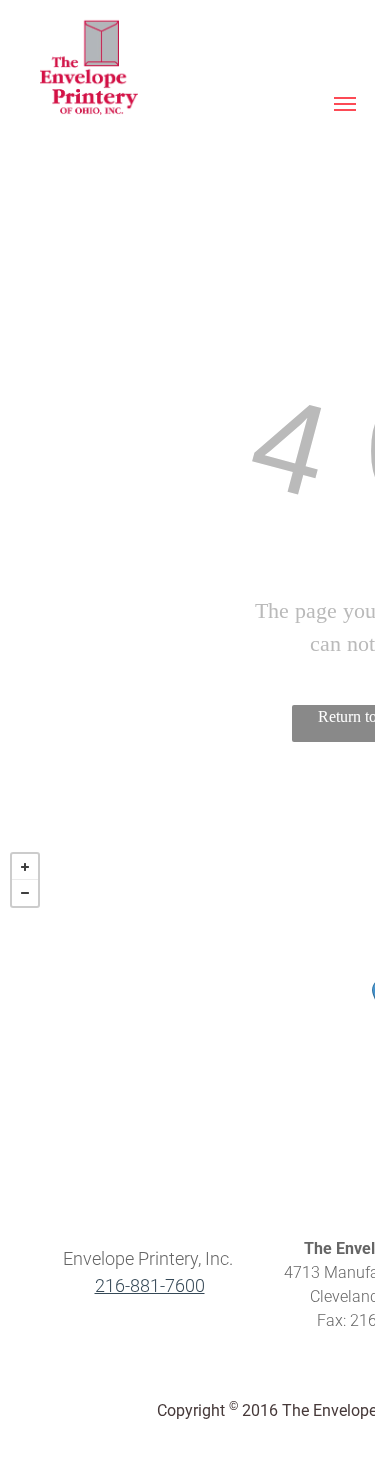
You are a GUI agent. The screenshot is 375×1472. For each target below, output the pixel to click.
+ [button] (25, 867)
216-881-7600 (150, 1285)
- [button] (25, 893)
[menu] (345, 104)
